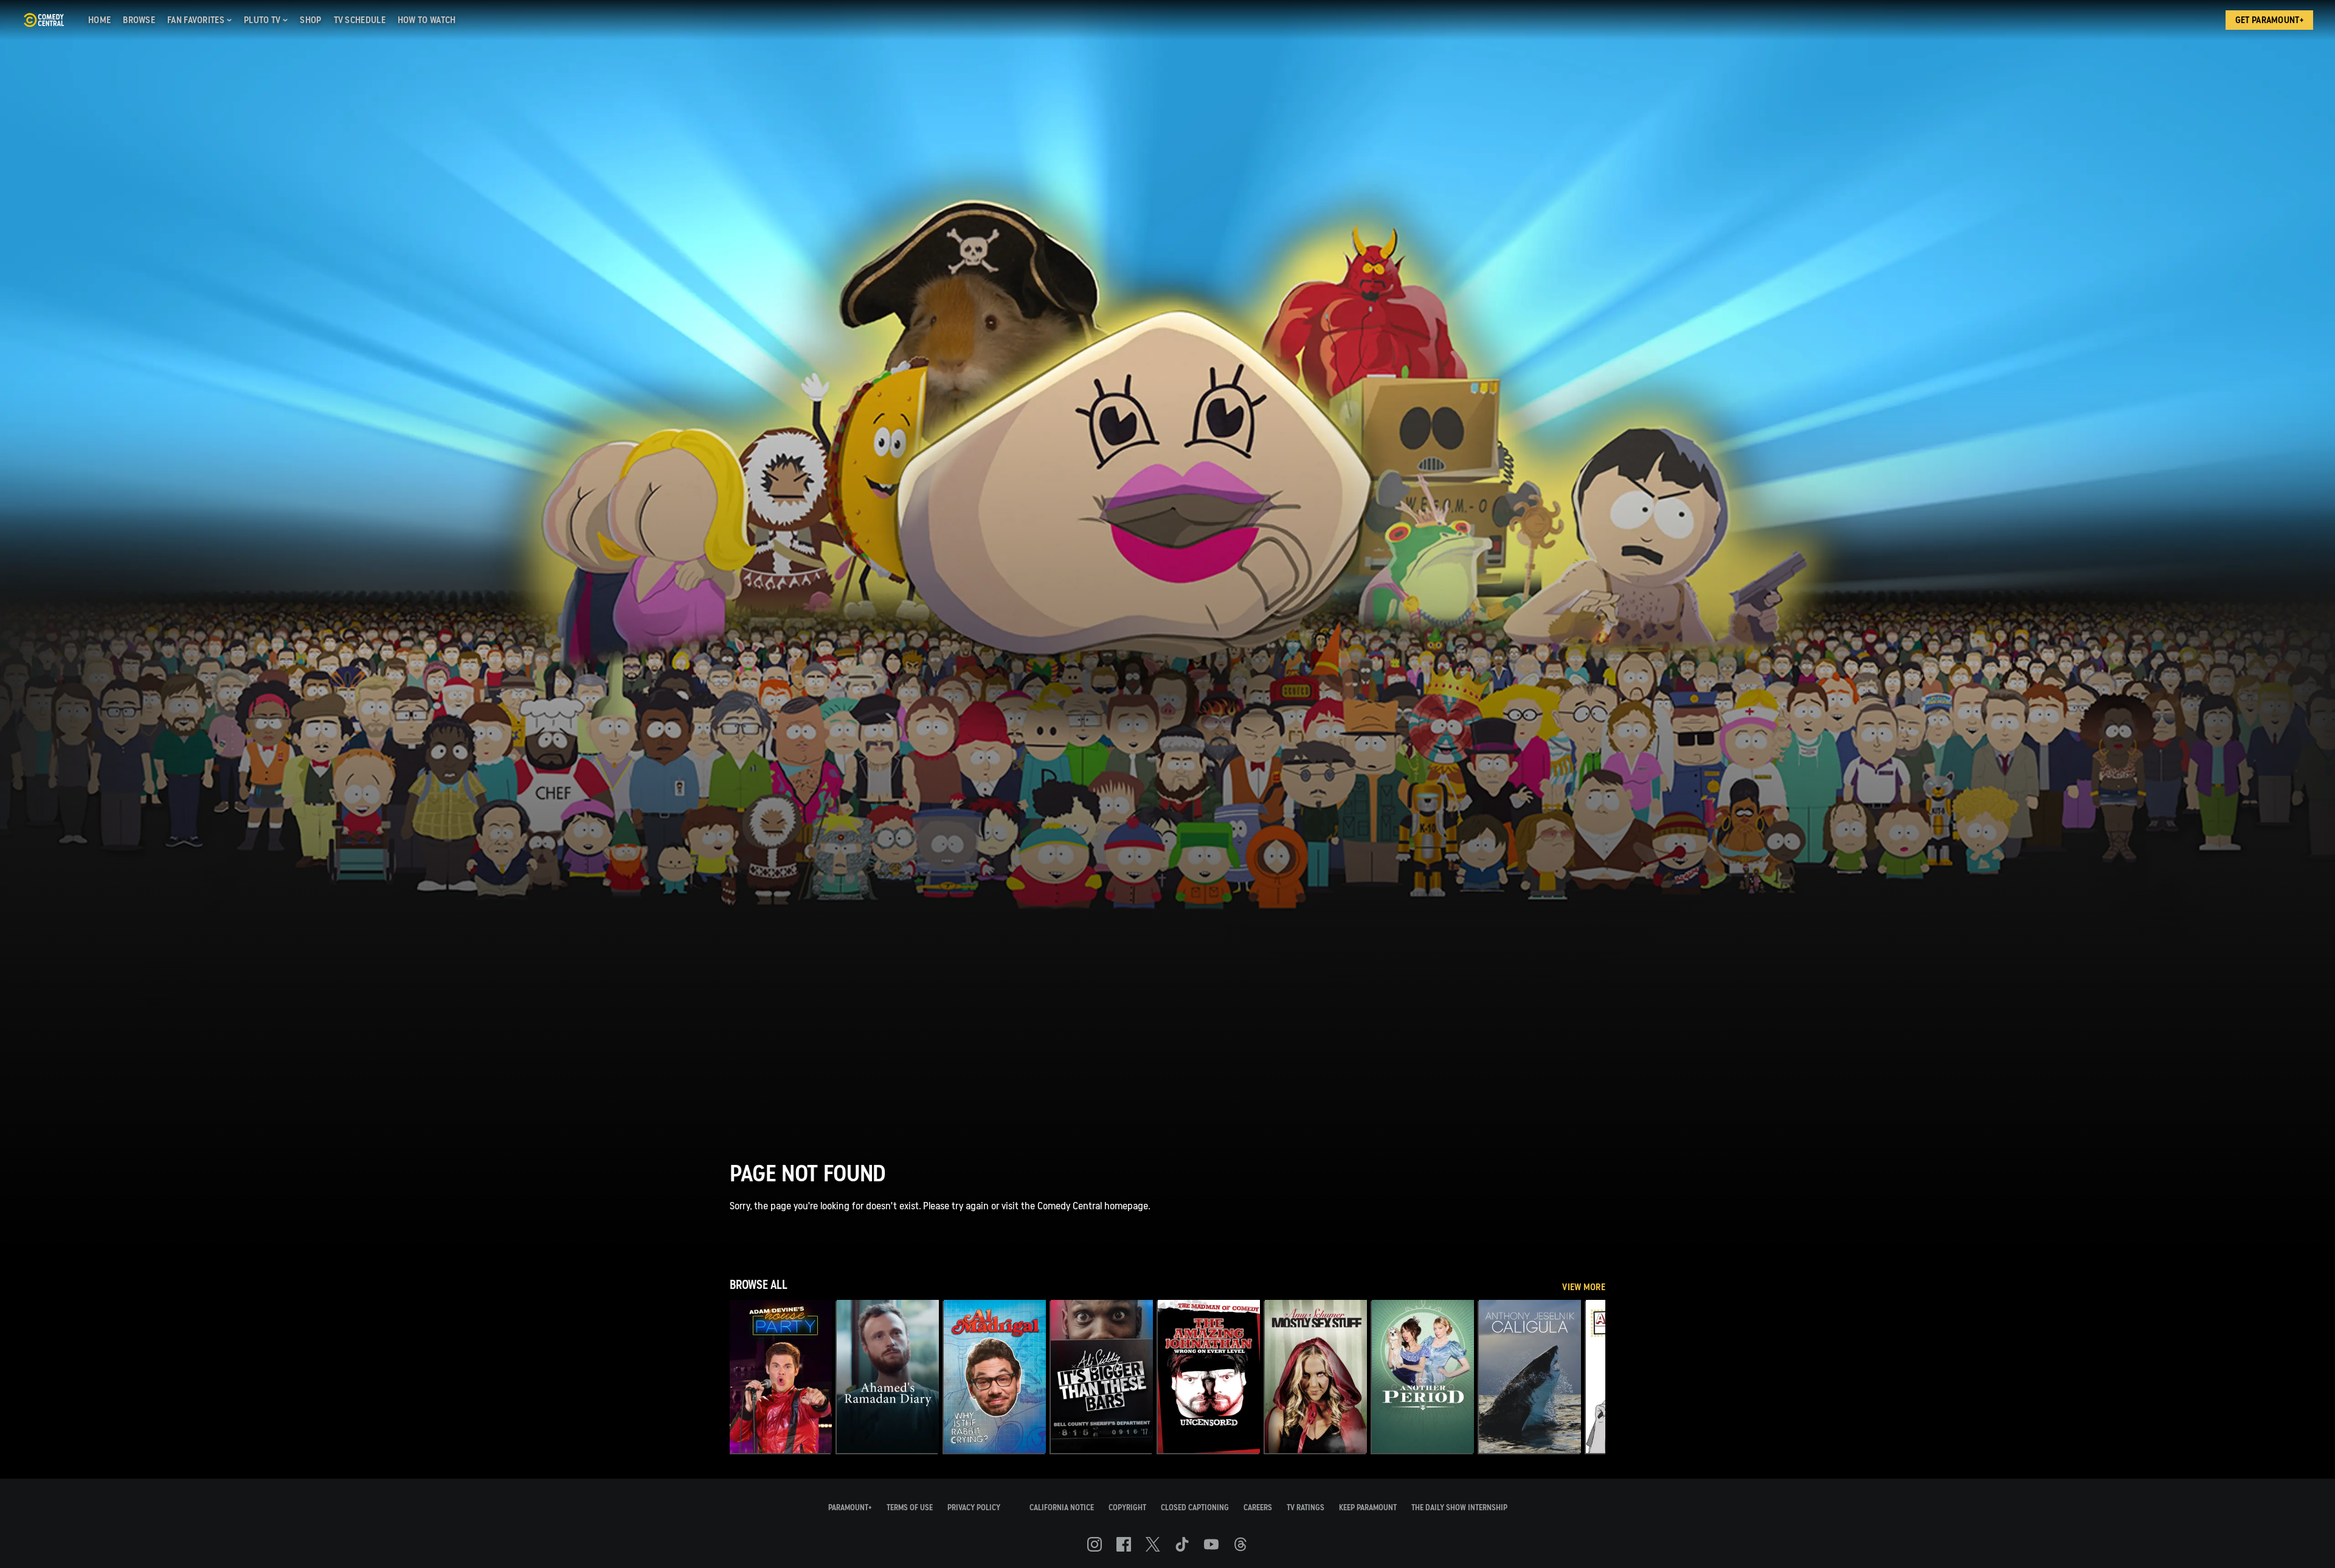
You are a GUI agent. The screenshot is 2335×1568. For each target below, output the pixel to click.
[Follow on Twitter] (1153, 1544)
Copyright (1127, 1508)
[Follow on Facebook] (1124, 1544)
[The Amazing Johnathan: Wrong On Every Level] (1209, 1376)
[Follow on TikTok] (1182, 1544)
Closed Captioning (1195, 1508)
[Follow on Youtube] (1211, 1544)
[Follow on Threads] (1240, 1544)
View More (1584, 1287)
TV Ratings (1306, 1508)
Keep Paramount (1368, 1508)
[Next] (1587, 1376)
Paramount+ (850, 1508)
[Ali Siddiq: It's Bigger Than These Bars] (1102, 1376)
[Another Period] (1423, 1376)
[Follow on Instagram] (1095, 1544)
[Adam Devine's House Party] (781, 1376)
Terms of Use (910, 1508)
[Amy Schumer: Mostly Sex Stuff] (1316, 1376)
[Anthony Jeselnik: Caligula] (1530, 1376)
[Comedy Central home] (43, 20)
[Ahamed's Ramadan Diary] (888, 1376)
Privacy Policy (974, 1508)
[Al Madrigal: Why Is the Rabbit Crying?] (995, 1376)
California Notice (1062, 1508)
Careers (1258, 1508)
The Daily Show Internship (1459, 1508)
